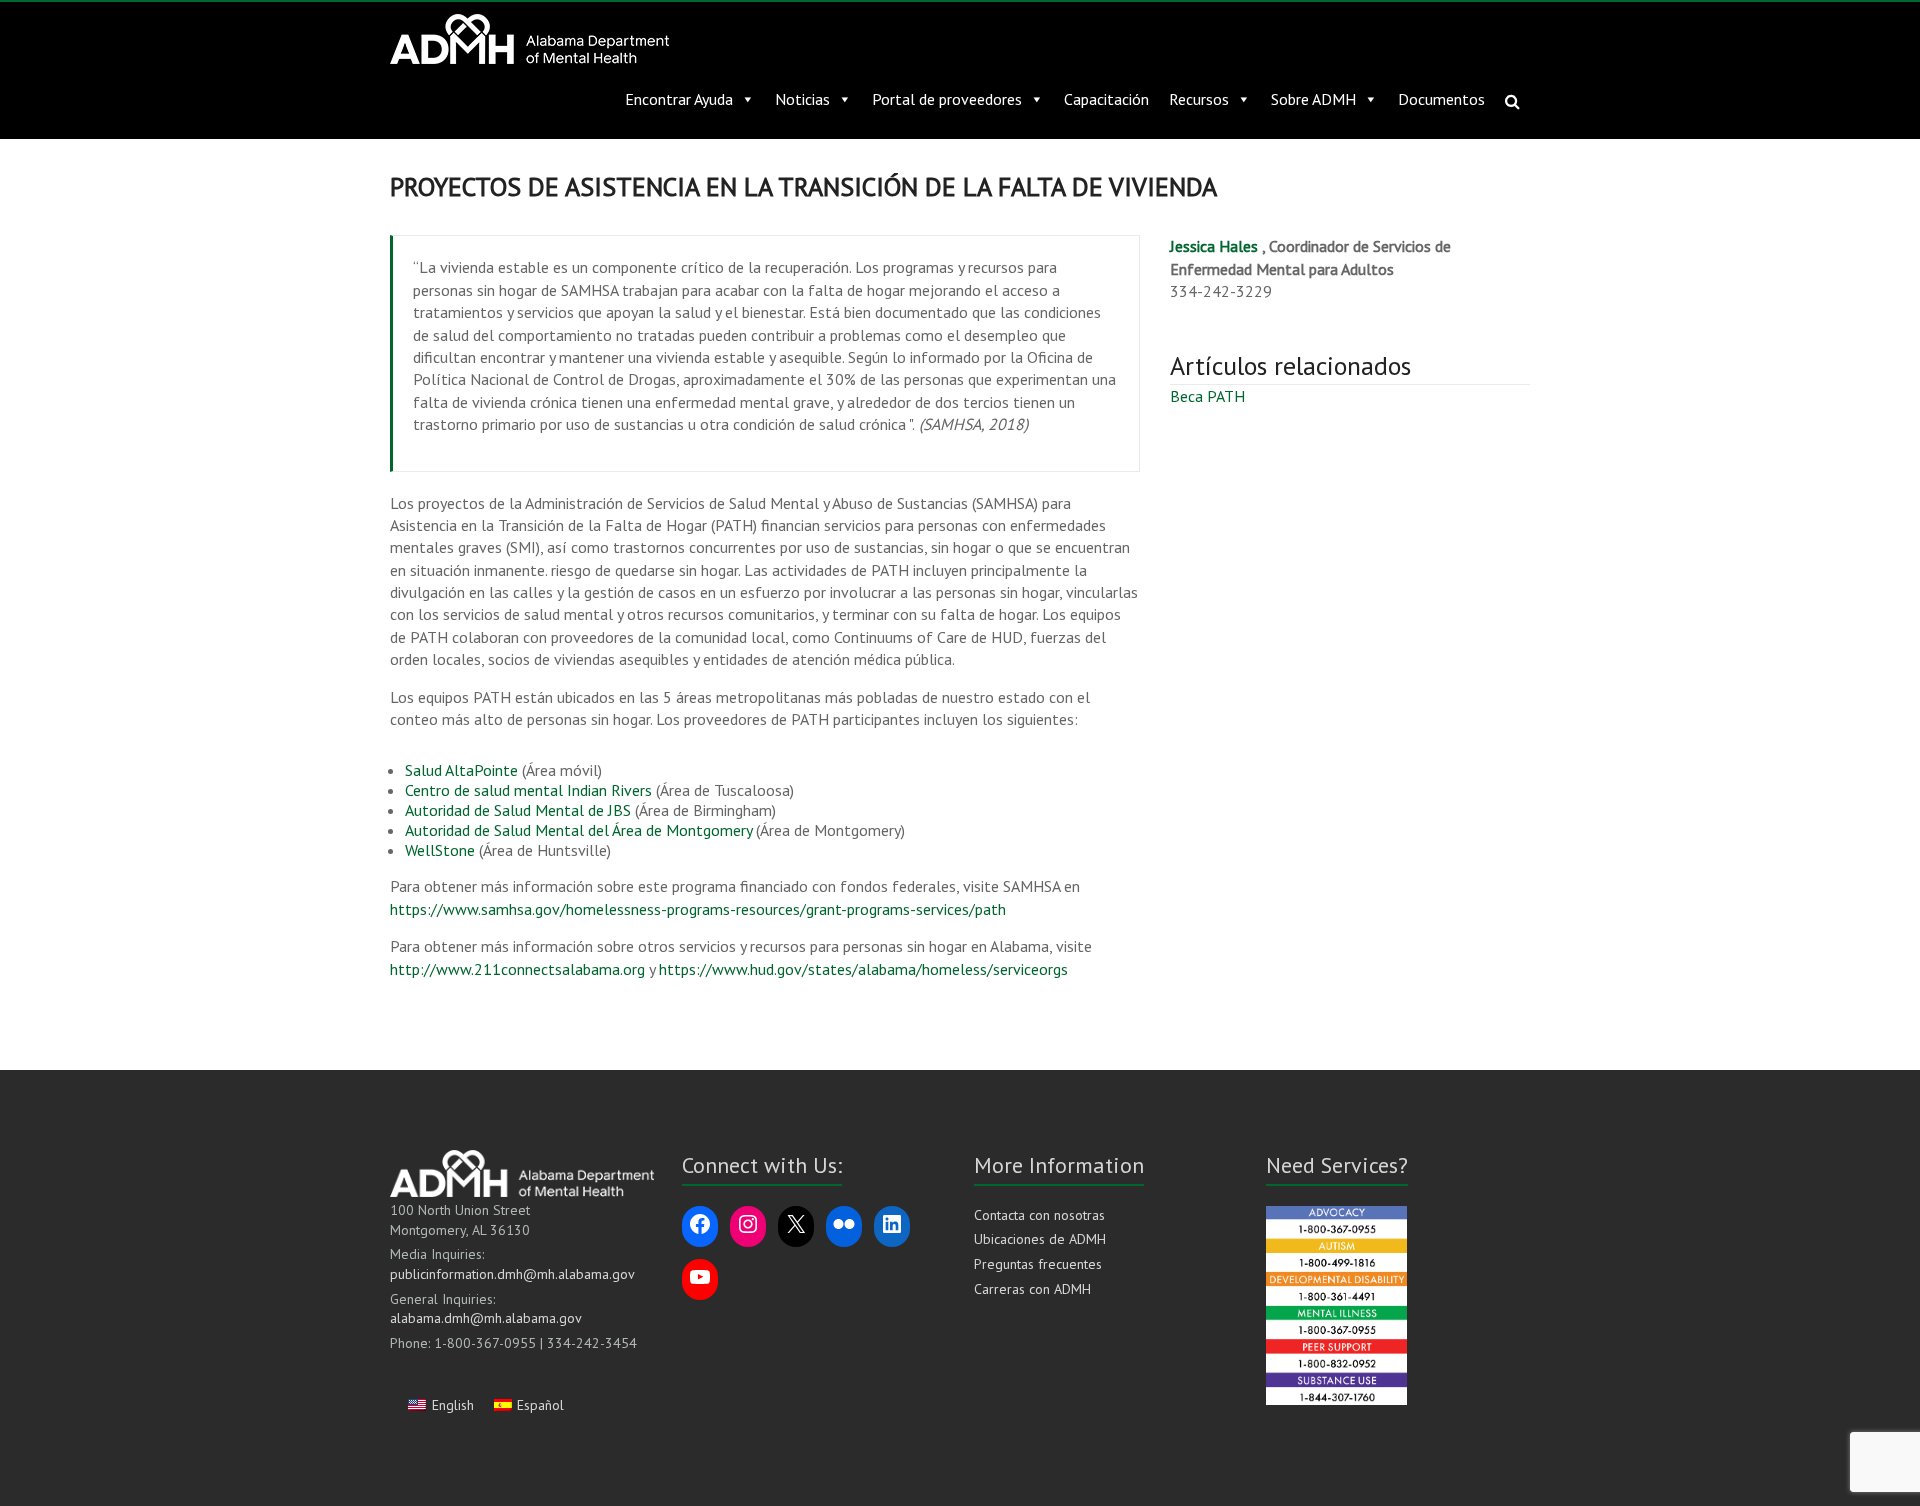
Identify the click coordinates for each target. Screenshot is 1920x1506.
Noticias (802, 99)
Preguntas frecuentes (1038, 1264)
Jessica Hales (1214, 246)
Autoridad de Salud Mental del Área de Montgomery (578, 830)
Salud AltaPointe (461, 770)
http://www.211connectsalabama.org (517, 969)
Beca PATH (1207, 396)
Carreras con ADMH (1032, 1289)
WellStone (440, 850)
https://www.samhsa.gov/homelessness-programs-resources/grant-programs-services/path (698, 909)
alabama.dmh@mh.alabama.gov (486, 1318)
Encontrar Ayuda (679, 99)
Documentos (1441, 99)
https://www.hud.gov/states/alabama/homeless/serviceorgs (861, 969)
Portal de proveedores (947, 99)
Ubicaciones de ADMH (1040, 1239)
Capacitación (1106, 99)
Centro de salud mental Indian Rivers (528, 790)
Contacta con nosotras (1039, 1215)
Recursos (1199, 99)
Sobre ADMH (1313, 99)
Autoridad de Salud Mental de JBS (518, 810)
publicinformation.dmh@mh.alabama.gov (512, 1274)
